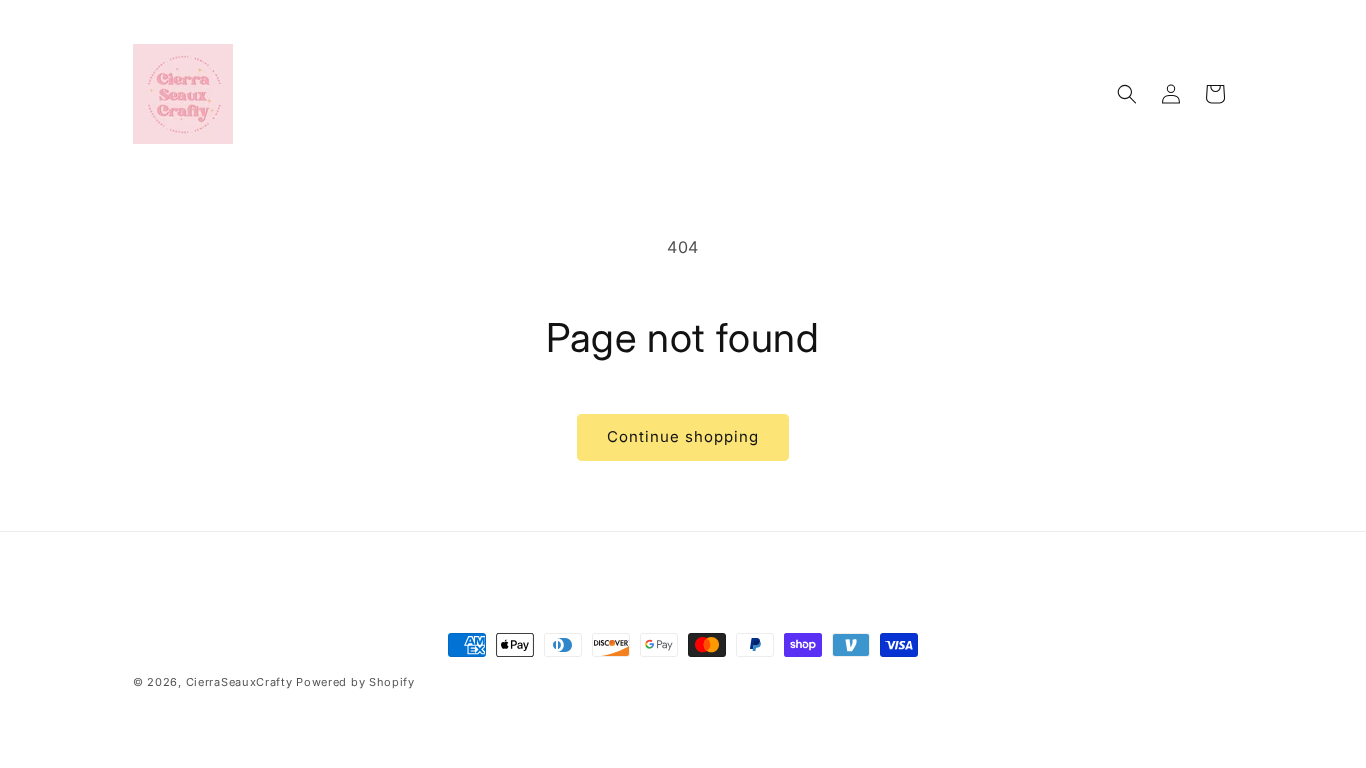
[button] (1127, 94)
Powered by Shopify (355, 682)
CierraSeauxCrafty (239, 682)
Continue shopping (683, 436)
